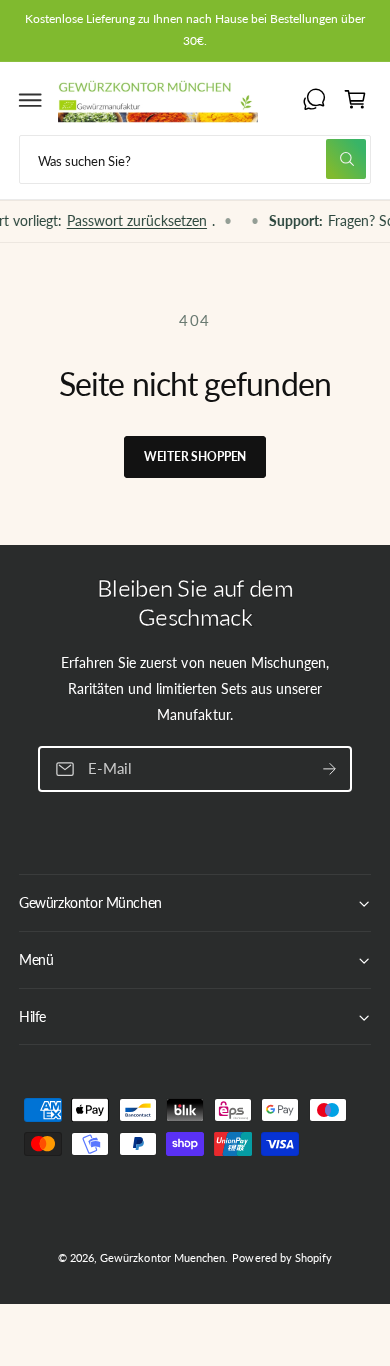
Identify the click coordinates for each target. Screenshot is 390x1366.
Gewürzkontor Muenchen (162, 1257)
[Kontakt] (314, 100)
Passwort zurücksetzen (126, 220)
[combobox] (195, 159)
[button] (31, 100)
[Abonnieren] (329, 768)
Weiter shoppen (195, 456)
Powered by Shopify (281, 1257)
